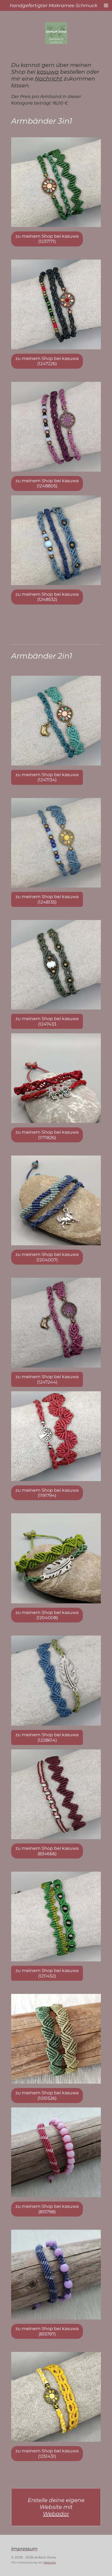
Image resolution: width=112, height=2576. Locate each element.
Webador (56, 2514)
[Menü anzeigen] (106, 5)
